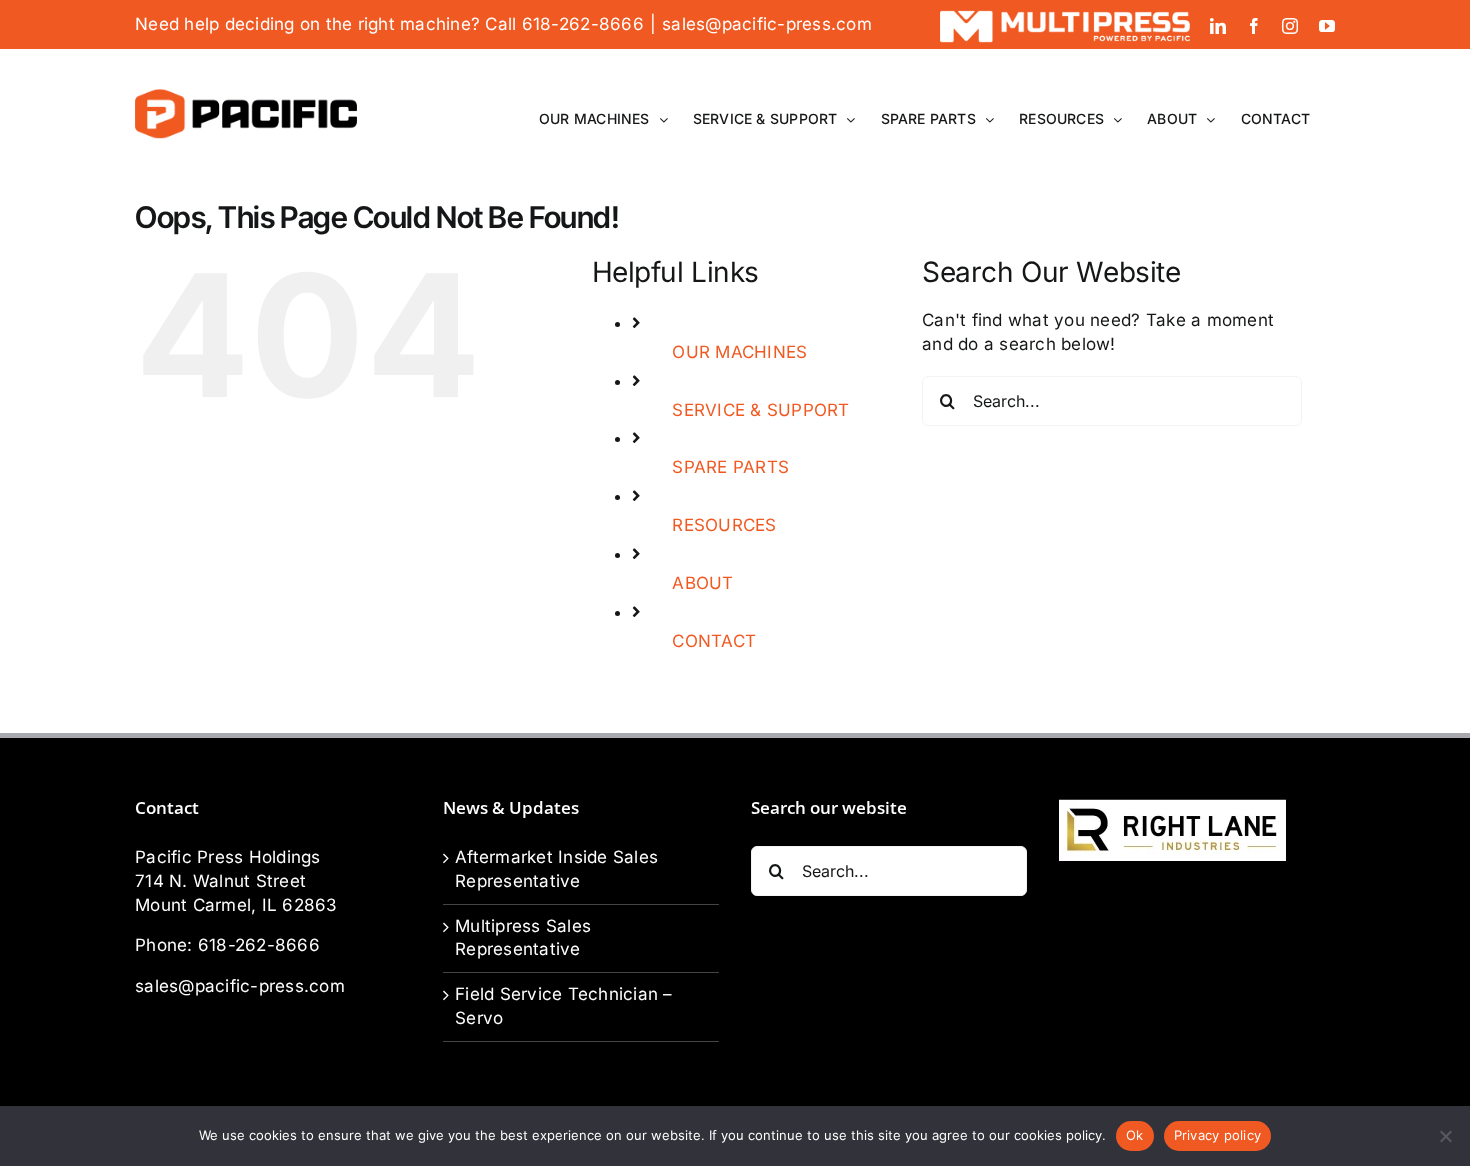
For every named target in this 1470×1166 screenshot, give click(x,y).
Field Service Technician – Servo (564, 1006)
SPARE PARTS (730, 467)
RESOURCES (724, 525)
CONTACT (714, 641)
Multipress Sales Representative (523, 938)
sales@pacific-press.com (767, 24)
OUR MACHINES (739, 352)
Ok (1135, 1135)
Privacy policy (1218, 1135)
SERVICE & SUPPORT (760, 410)
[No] (1445, 1136)
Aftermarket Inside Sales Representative (556, 869)
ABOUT (702, 583)
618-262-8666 (259, 945)
